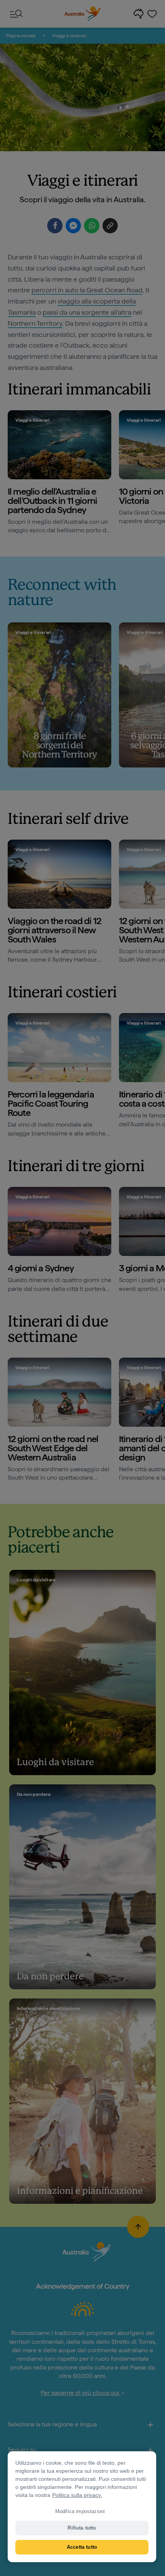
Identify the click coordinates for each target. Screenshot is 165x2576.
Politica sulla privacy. (77, 2495)
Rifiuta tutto (82, 2528)
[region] (82, 2507)
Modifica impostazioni (80, 2511)
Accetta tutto (82, 2547)
